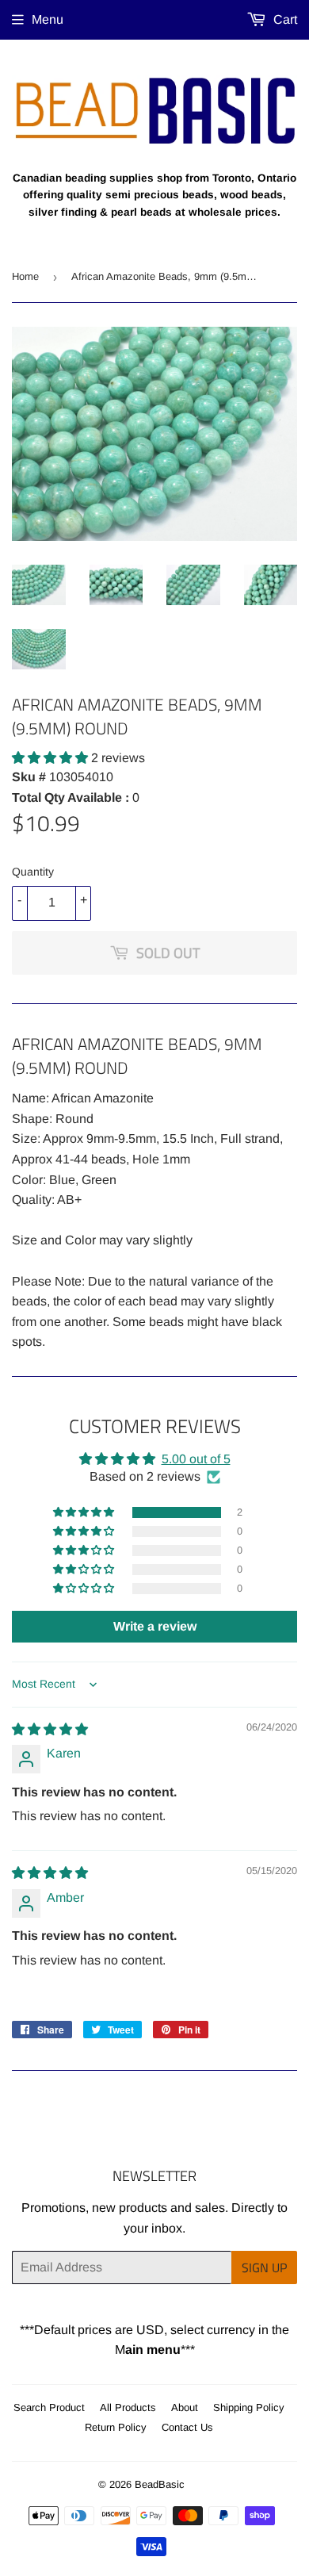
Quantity (33, 872)
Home (25, 276)
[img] (50, 1729)
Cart (284, 19)
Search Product (49, 2407)
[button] (51, 758)
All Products (128, 2407)
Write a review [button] (155, 1626)
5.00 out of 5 (196, 1459)
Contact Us (187, 2427)
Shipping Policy (249, 2407)
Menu (48, 19)
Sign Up (264, 2267)
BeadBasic (160, 2484)
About (185, 2407)
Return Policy (116, 2427)
